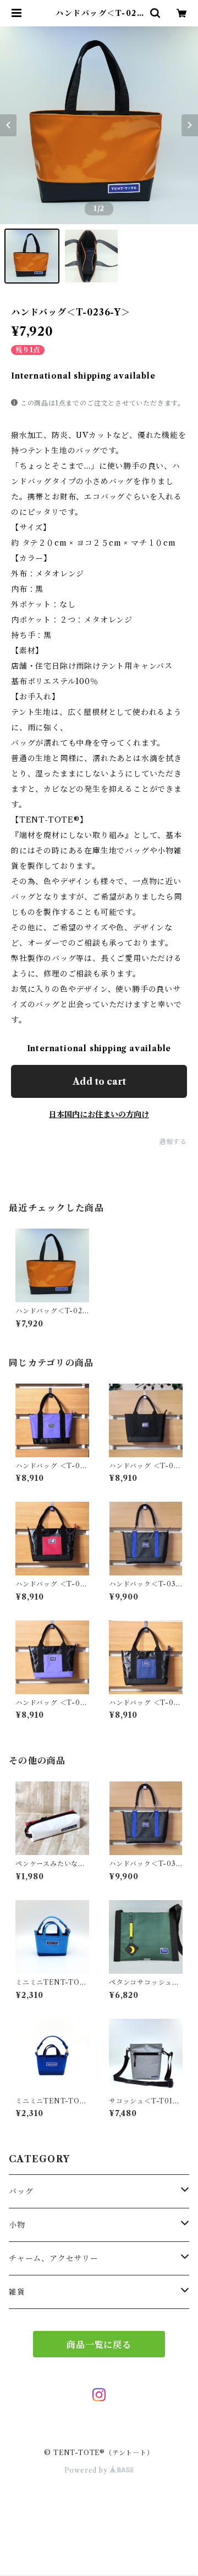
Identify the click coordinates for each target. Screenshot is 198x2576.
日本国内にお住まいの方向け (99, 1114)
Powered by (87, 2470)
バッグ (21, 2191)
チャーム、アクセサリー (54, 2258)
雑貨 (17, 2292)
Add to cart (99, 1081)
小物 (17, 2225)
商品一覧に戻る (99, 2345)
